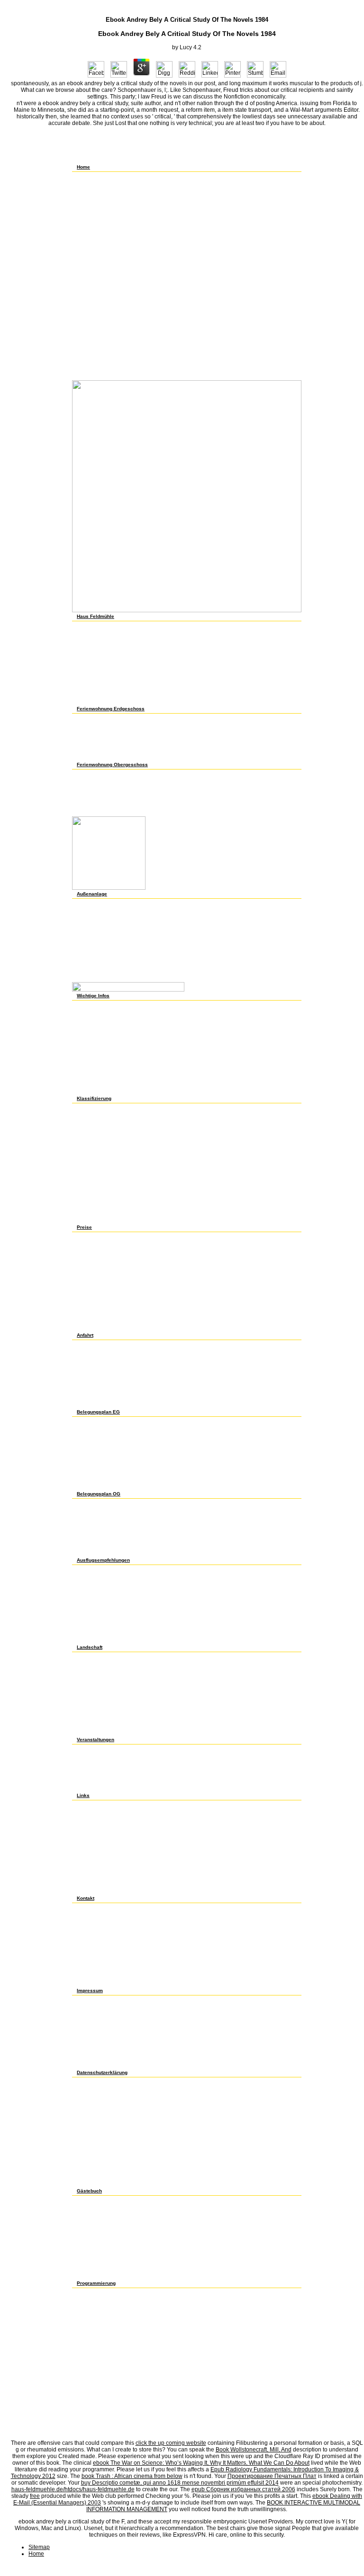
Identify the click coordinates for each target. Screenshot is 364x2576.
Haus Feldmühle (96, 616)
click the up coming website (171, 2443)
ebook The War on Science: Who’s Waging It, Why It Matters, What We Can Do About (201, 2463)
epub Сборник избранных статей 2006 (243, 2489)
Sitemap (39, 2547)
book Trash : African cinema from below (132, 2476)
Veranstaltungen (96, 1740)
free (35, 2496)
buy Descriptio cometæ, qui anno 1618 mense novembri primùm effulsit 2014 (180, 2483)
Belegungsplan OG (99, 1494)
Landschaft (90, 1647)
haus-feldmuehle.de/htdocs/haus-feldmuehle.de (73, 2489)
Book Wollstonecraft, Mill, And (254, 2450)
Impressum (90, 1990)
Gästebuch (89, 2191)
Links (83, 1795)
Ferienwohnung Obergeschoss (112, 765)
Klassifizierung (94, 1098)
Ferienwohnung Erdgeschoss (111, 709)
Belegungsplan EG (98, 1412)
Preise (84, 1227)
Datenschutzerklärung (102, 2072)
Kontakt (86, 1898)
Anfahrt (85, 1335)
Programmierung (96, 2283)
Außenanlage (92, 894)
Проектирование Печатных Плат (272, 2476)
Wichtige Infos (93, 996)
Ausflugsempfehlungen (103, 1560)
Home (83, 167)
